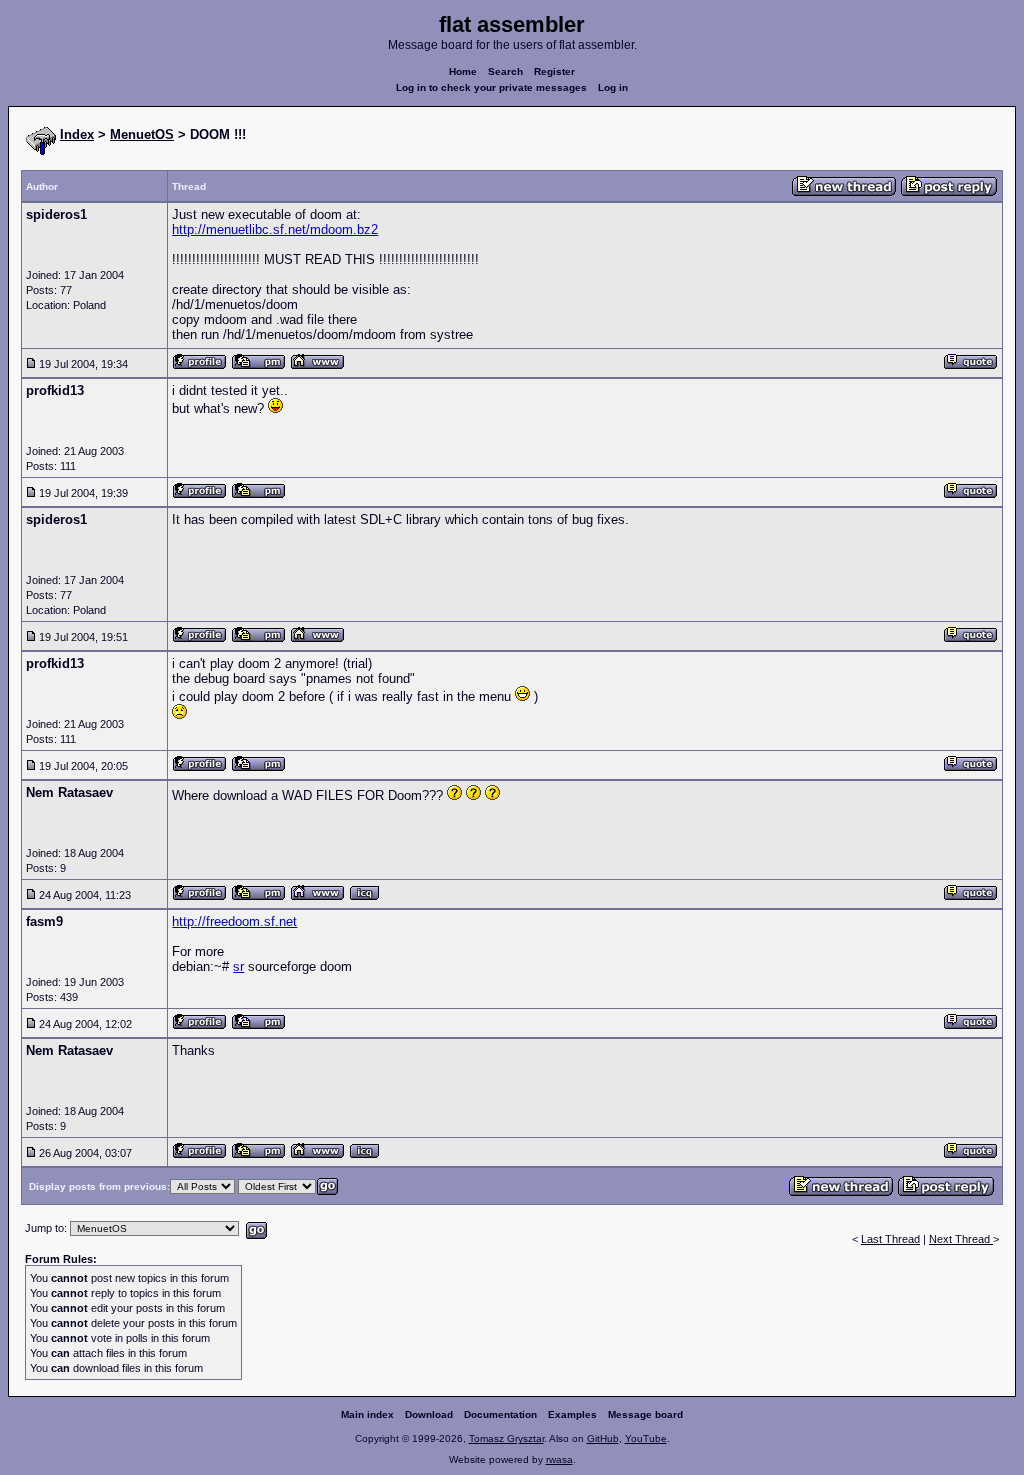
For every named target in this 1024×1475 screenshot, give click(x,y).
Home (463, 71)
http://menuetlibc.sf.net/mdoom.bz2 (275, 229)
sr (238, 966)
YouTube (646, 1438)
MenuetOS (142, 134)
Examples (572, 1414)
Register (554, 71)
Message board (645, 1414)
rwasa (559, 1459)
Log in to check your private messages (491, 87)
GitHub (603, 1438)
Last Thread (890, 1239)
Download (429, 1414)
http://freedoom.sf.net (234, 921)
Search (505, 71)
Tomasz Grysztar (506, 1438)
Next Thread (961, 1239)
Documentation (500, 1414)
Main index (367, 1414)
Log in (613, 87)
